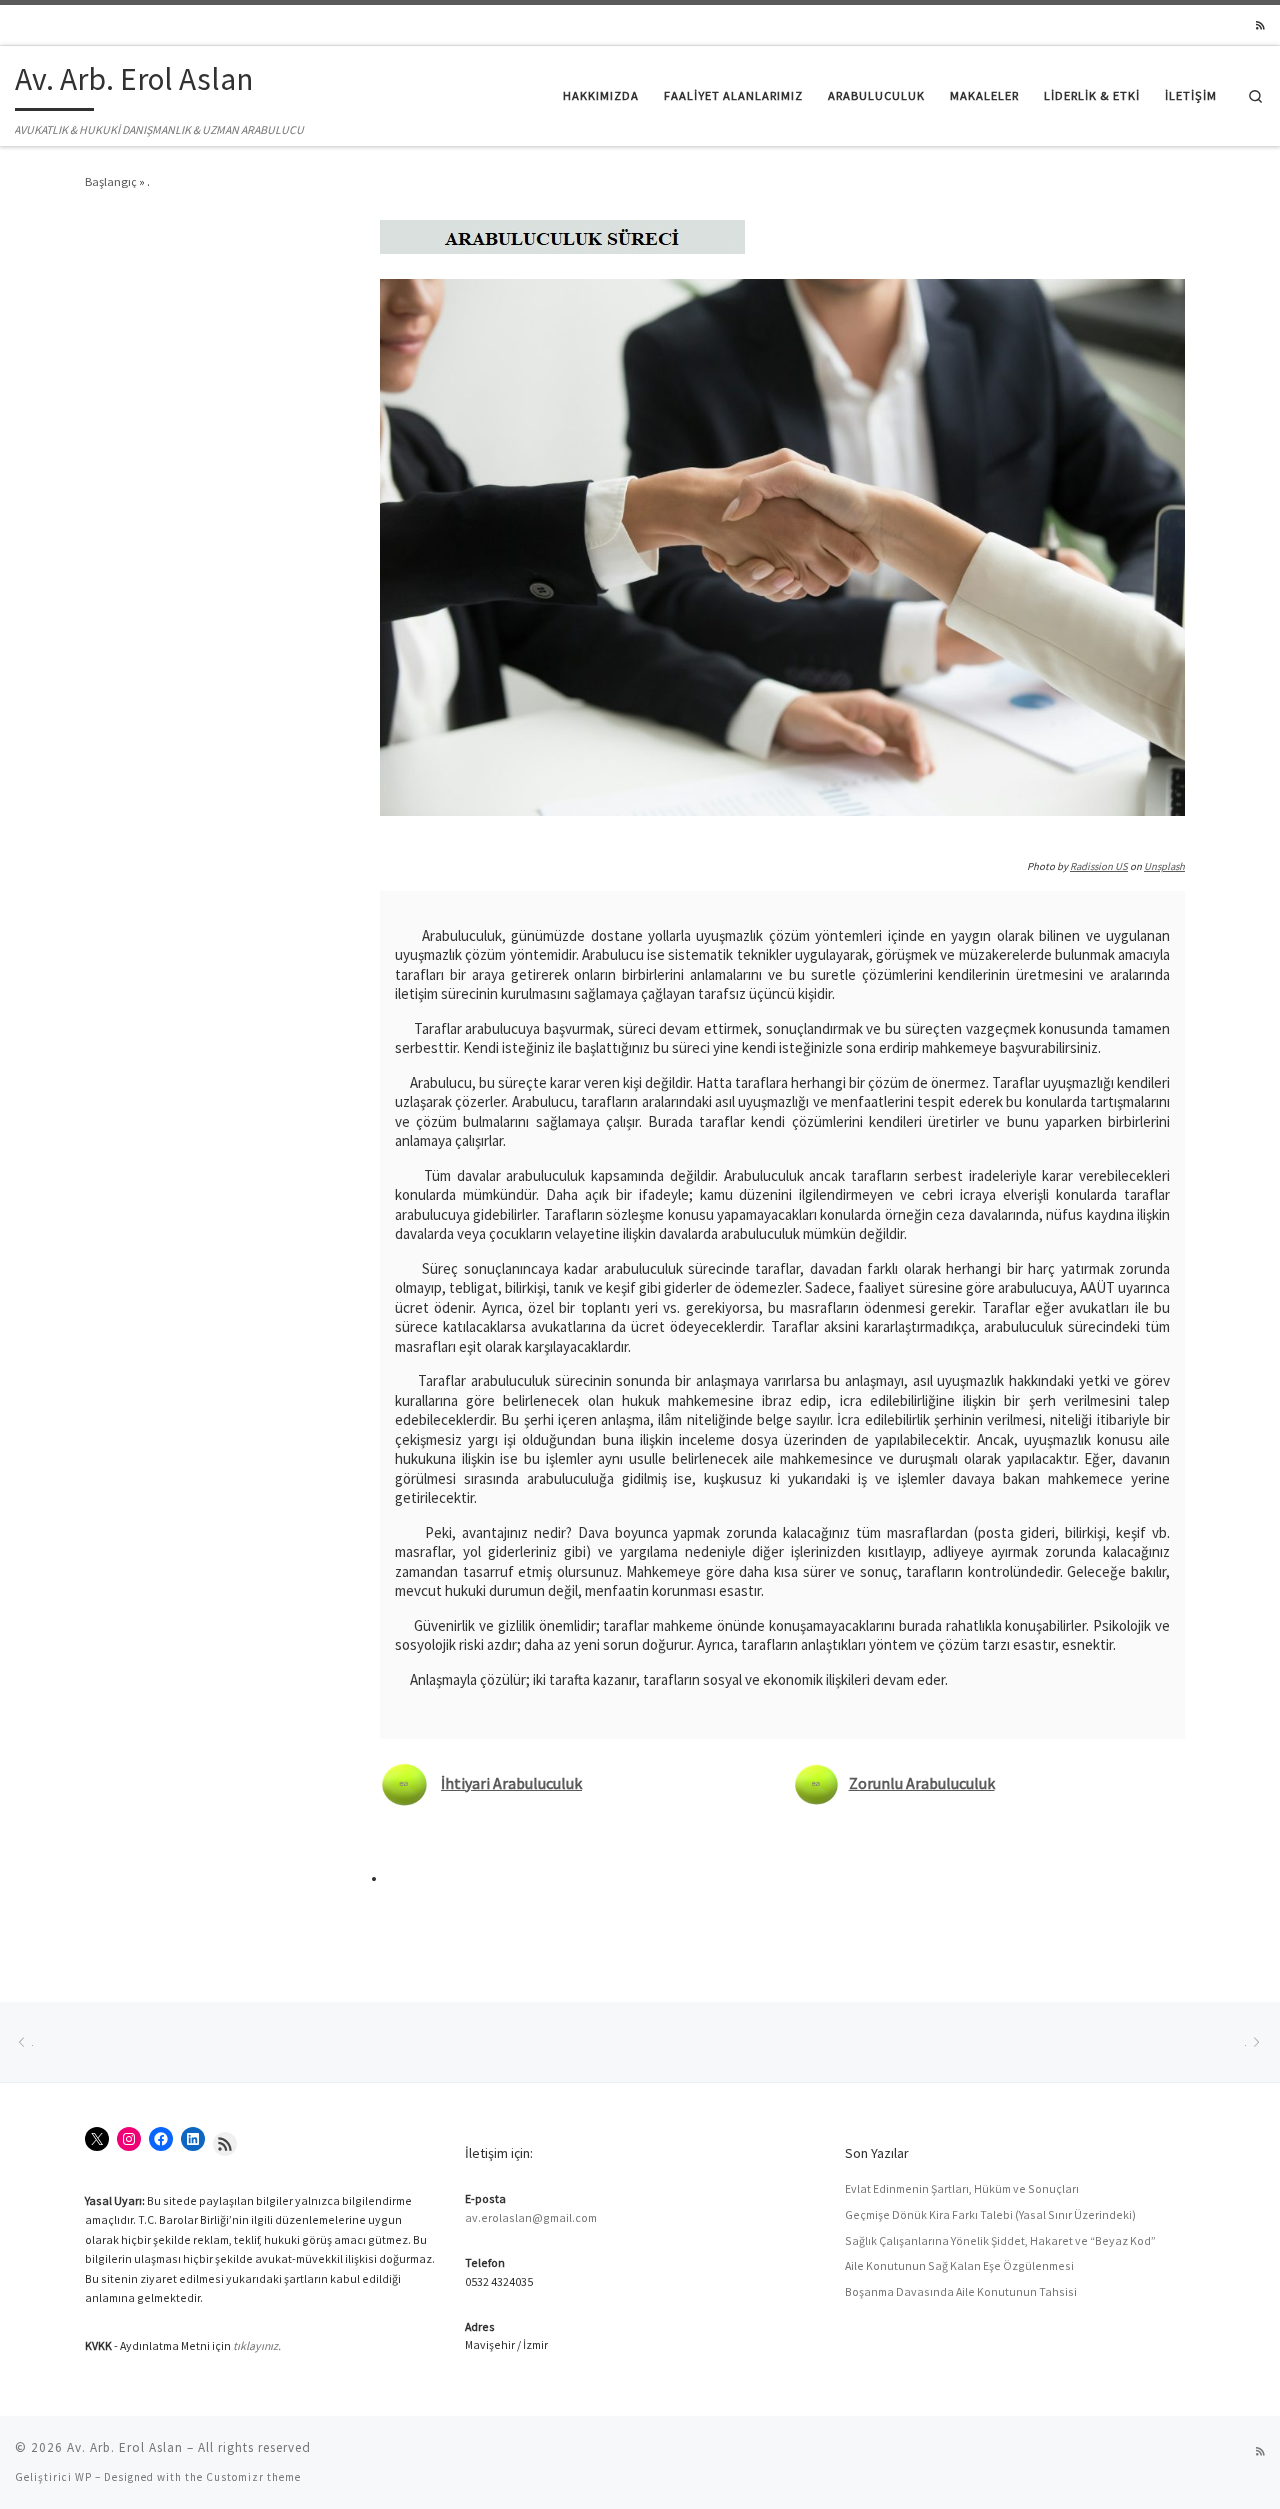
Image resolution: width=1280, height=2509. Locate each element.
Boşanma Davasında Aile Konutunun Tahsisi (961, 2291)
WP (83, 2477)
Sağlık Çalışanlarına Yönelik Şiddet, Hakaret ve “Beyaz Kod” (1000, 2240)
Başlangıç (111, 181)
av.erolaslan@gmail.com (531, 2217)
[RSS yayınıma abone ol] (1260, 26)
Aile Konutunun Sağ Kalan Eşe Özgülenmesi (959, 2265)
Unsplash (1164, 866)
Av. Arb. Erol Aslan (125, 2447)
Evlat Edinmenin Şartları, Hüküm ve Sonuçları (962, 2188)
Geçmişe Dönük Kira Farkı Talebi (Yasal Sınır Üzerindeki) (990, 2214)
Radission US (1099, 866)
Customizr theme (253, 2477)
